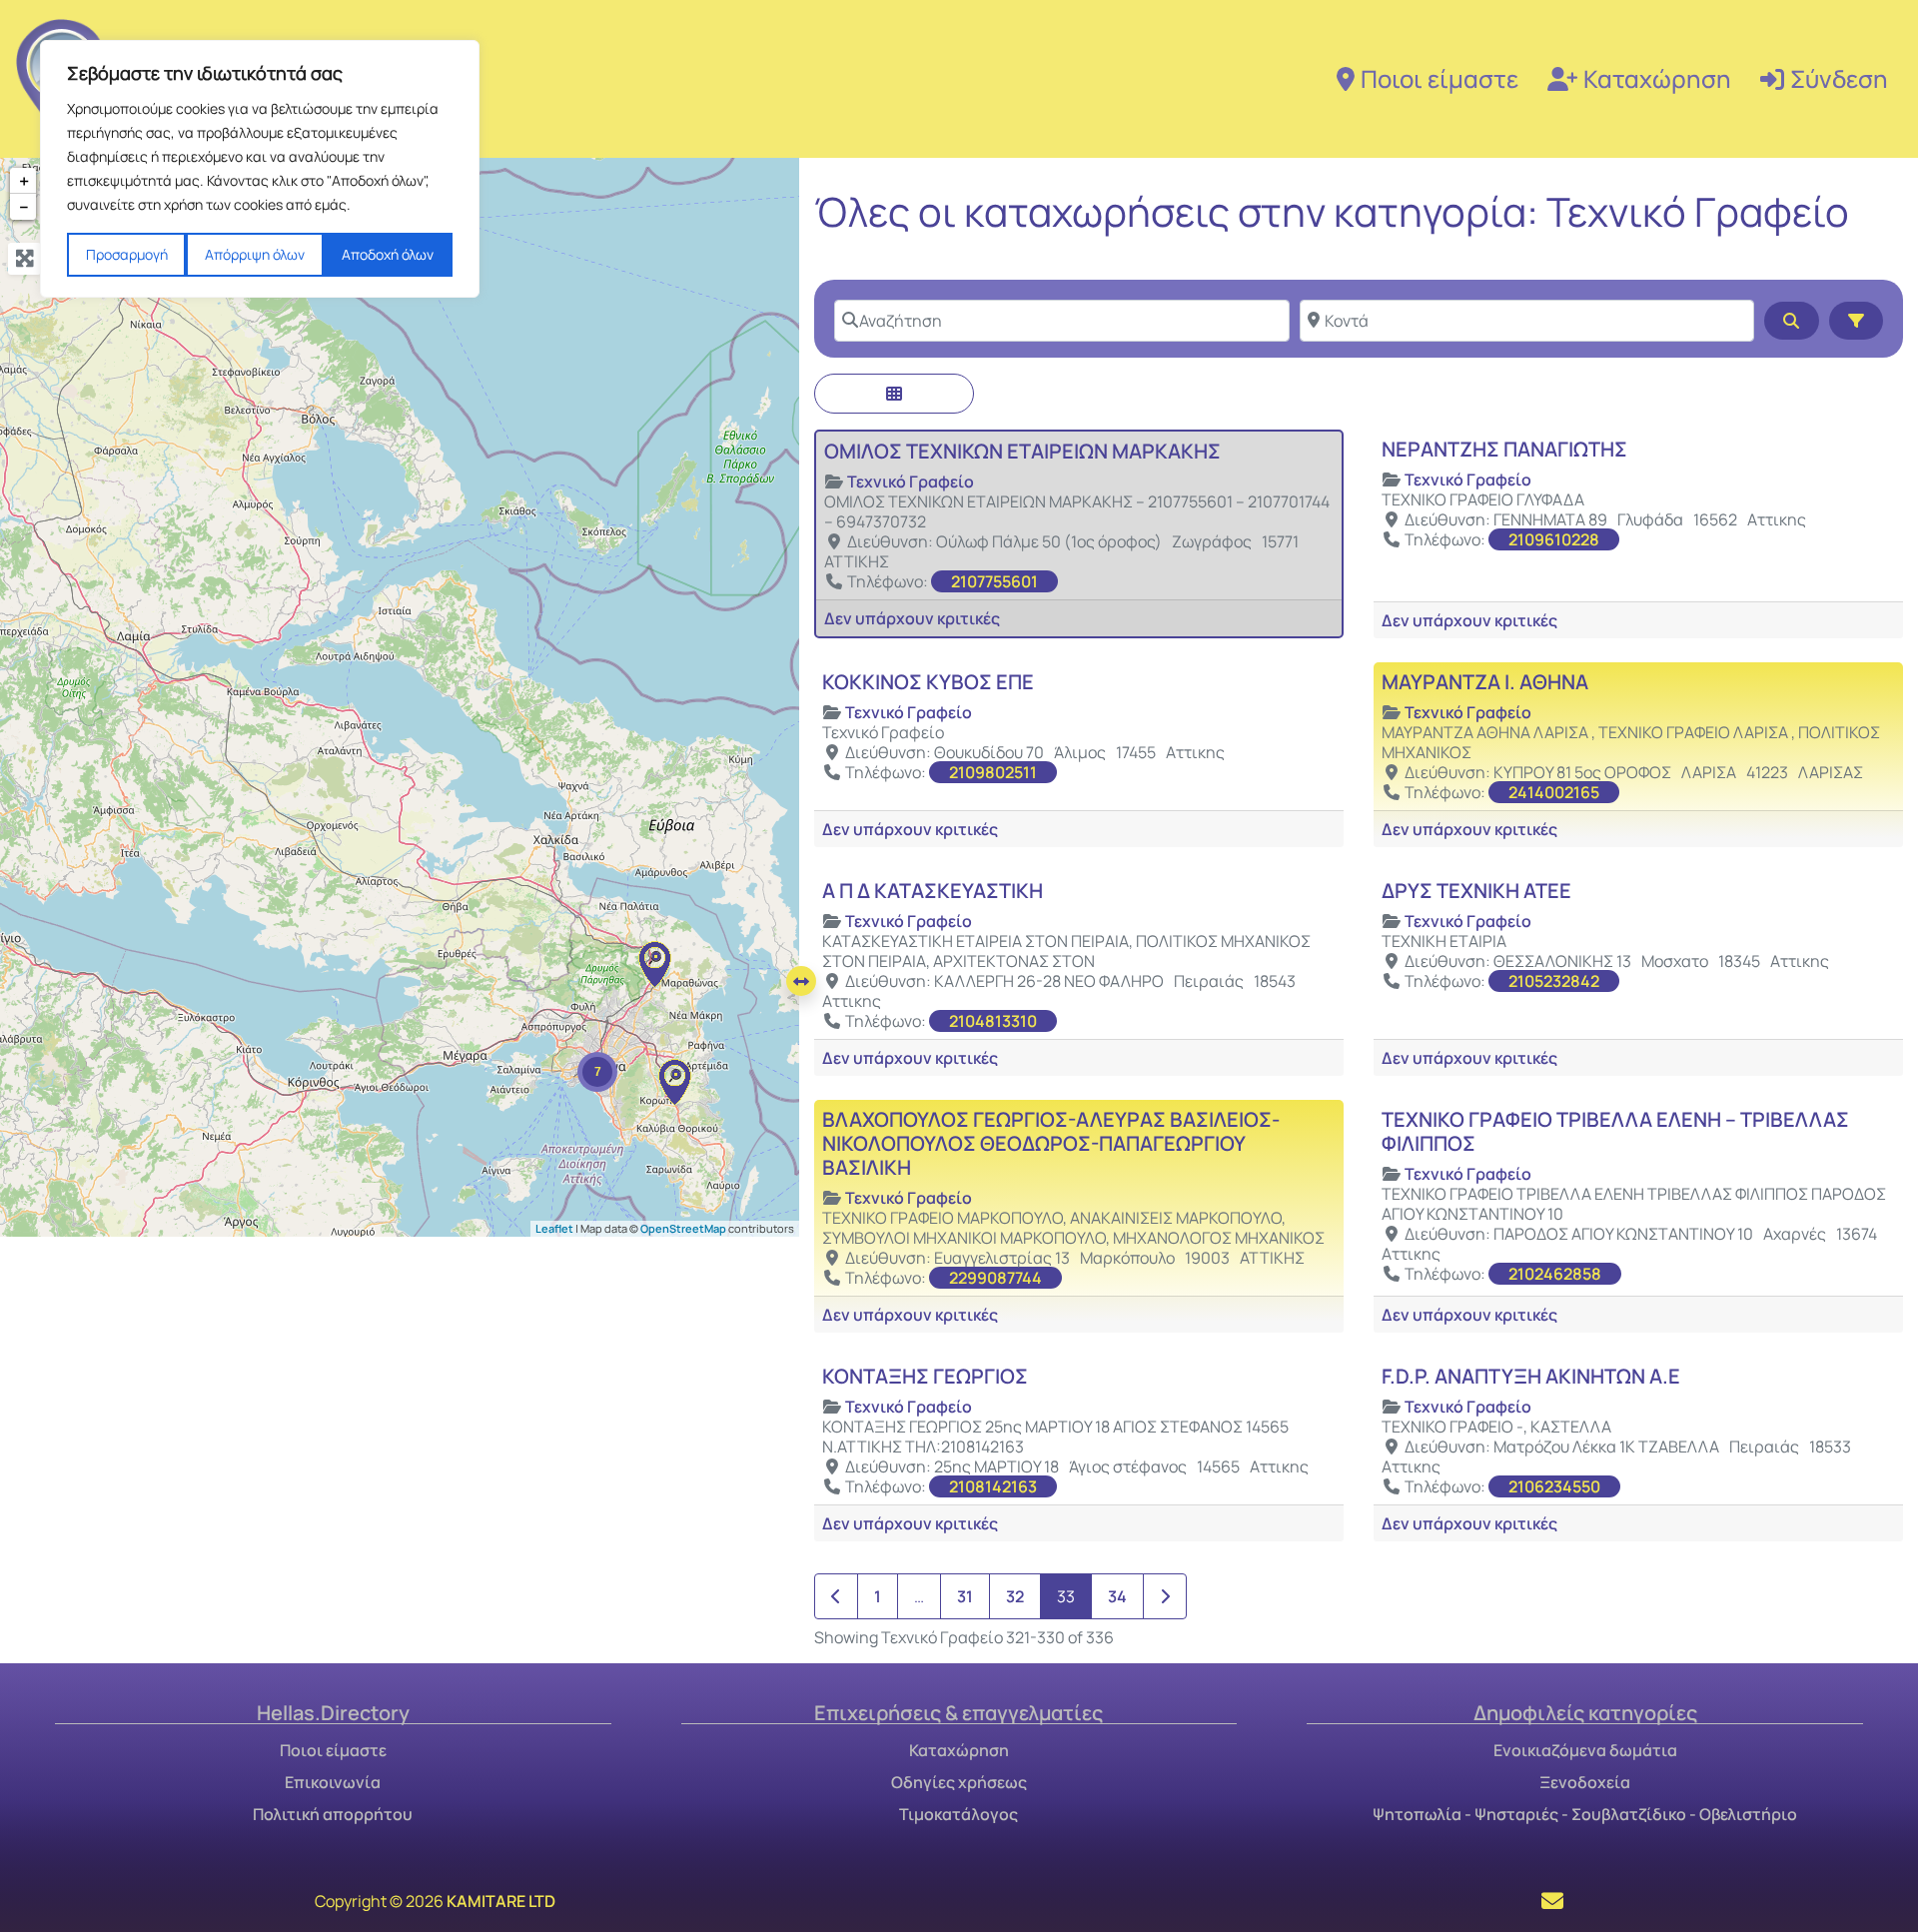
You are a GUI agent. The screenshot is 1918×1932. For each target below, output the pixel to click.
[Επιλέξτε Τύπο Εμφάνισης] (894, 394)
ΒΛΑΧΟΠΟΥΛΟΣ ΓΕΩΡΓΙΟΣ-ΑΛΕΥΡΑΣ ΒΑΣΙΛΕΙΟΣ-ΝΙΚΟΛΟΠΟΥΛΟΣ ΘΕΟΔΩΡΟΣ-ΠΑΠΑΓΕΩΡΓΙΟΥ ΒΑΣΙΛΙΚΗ (1051, 1143)
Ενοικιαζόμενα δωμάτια (1585, 1750)
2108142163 (993, 1486)
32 (1015, 1596)
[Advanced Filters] (1856, 321)
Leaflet (554, 1227)
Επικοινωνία (333, 1782)
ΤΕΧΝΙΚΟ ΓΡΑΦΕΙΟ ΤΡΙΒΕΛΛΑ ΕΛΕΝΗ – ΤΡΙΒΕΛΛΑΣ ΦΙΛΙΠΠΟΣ (1615, 1131)
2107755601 (994, 581)
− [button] (24, 207)
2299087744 (995, 1278)
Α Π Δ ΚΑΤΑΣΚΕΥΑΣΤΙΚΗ (933, 891)
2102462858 (1555, 1274)
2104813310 (993, 1021)
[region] (260, 169)
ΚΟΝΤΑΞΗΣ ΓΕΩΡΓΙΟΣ (925, 1376)
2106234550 (1554, 1486)
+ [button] (24, 181)
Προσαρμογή (127, 254)
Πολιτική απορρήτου (333, 1814)
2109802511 (993, 772)
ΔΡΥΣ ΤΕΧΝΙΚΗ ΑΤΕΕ (1476, 891)
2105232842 (1554, 981)
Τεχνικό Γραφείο (911, 482)
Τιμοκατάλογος (959, 1814)
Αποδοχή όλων (388, 254)
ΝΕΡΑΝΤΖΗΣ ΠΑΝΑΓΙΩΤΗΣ (1504, 449)
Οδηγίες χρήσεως (959, 1782)
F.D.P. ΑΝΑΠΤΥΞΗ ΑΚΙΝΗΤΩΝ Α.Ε (1531, 1376)
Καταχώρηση (1657, 78)
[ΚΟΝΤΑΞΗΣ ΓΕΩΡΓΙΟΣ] (654, 964)
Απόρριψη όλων (255, 254)
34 (1117, 1596)
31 (965, 1596)
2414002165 (1554, 792)
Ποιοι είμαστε (1439, 78)
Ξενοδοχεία (1585, 1782)
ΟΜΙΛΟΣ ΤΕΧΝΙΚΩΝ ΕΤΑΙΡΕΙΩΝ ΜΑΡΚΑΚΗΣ (1022, 451)
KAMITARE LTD (501, 1901)
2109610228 (1554, 539)
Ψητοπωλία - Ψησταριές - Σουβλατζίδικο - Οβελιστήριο (1585, 1814)
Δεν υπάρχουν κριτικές (912, 618)
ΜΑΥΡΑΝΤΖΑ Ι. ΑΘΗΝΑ (1485, 682)
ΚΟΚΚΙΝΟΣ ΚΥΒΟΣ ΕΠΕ (928, 682)
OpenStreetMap (683, 1227)
